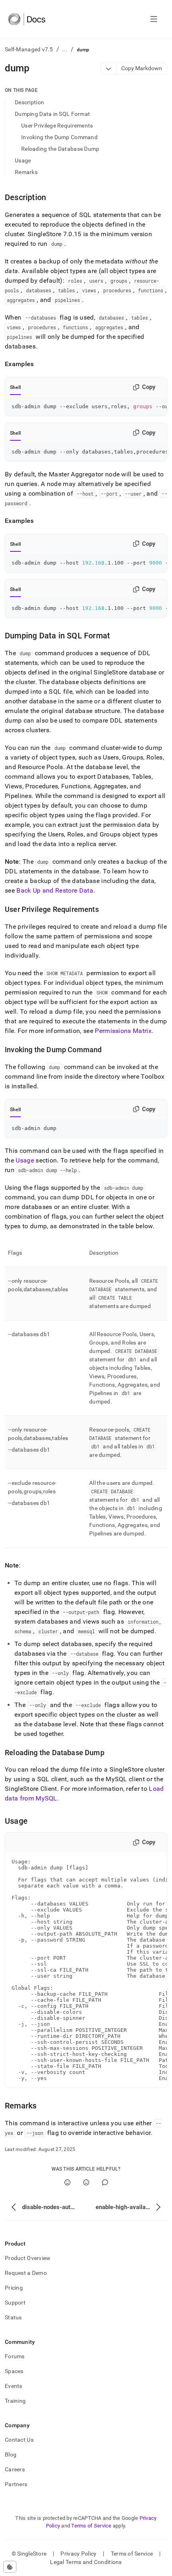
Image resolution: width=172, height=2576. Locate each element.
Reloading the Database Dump (60, 149)
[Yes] (67, 2182)
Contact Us (19, 2440)
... (65, 49)
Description (29, 102)
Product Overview (28, 2258)
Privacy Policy (78, 2554)
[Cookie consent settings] (10, 2567)
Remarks (26, 172)
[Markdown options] (109, 68)
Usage (23, 160)
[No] (86, 2182)
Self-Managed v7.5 (29, 49)
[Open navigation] (154, 19)
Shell (15, 387)
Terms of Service (91, 2526)
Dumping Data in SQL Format (52, 114)
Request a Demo (26, 2273)
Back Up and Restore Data (55, 890)
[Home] (27, 19)
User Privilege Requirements (57, 126)
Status (13, 2317)
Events (14, 2386)
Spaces (14, 2371)
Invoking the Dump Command (59, 137)
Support (15, 2303)
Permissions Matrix (123, 1031)
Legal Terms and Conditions (86, 2562)
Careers (15, 2469)
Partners (16, 2484)
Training (15, 2401)
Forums (15, 2356)
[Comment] (105, 2182)
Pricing (14, 2288)
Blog (11, 2454)
